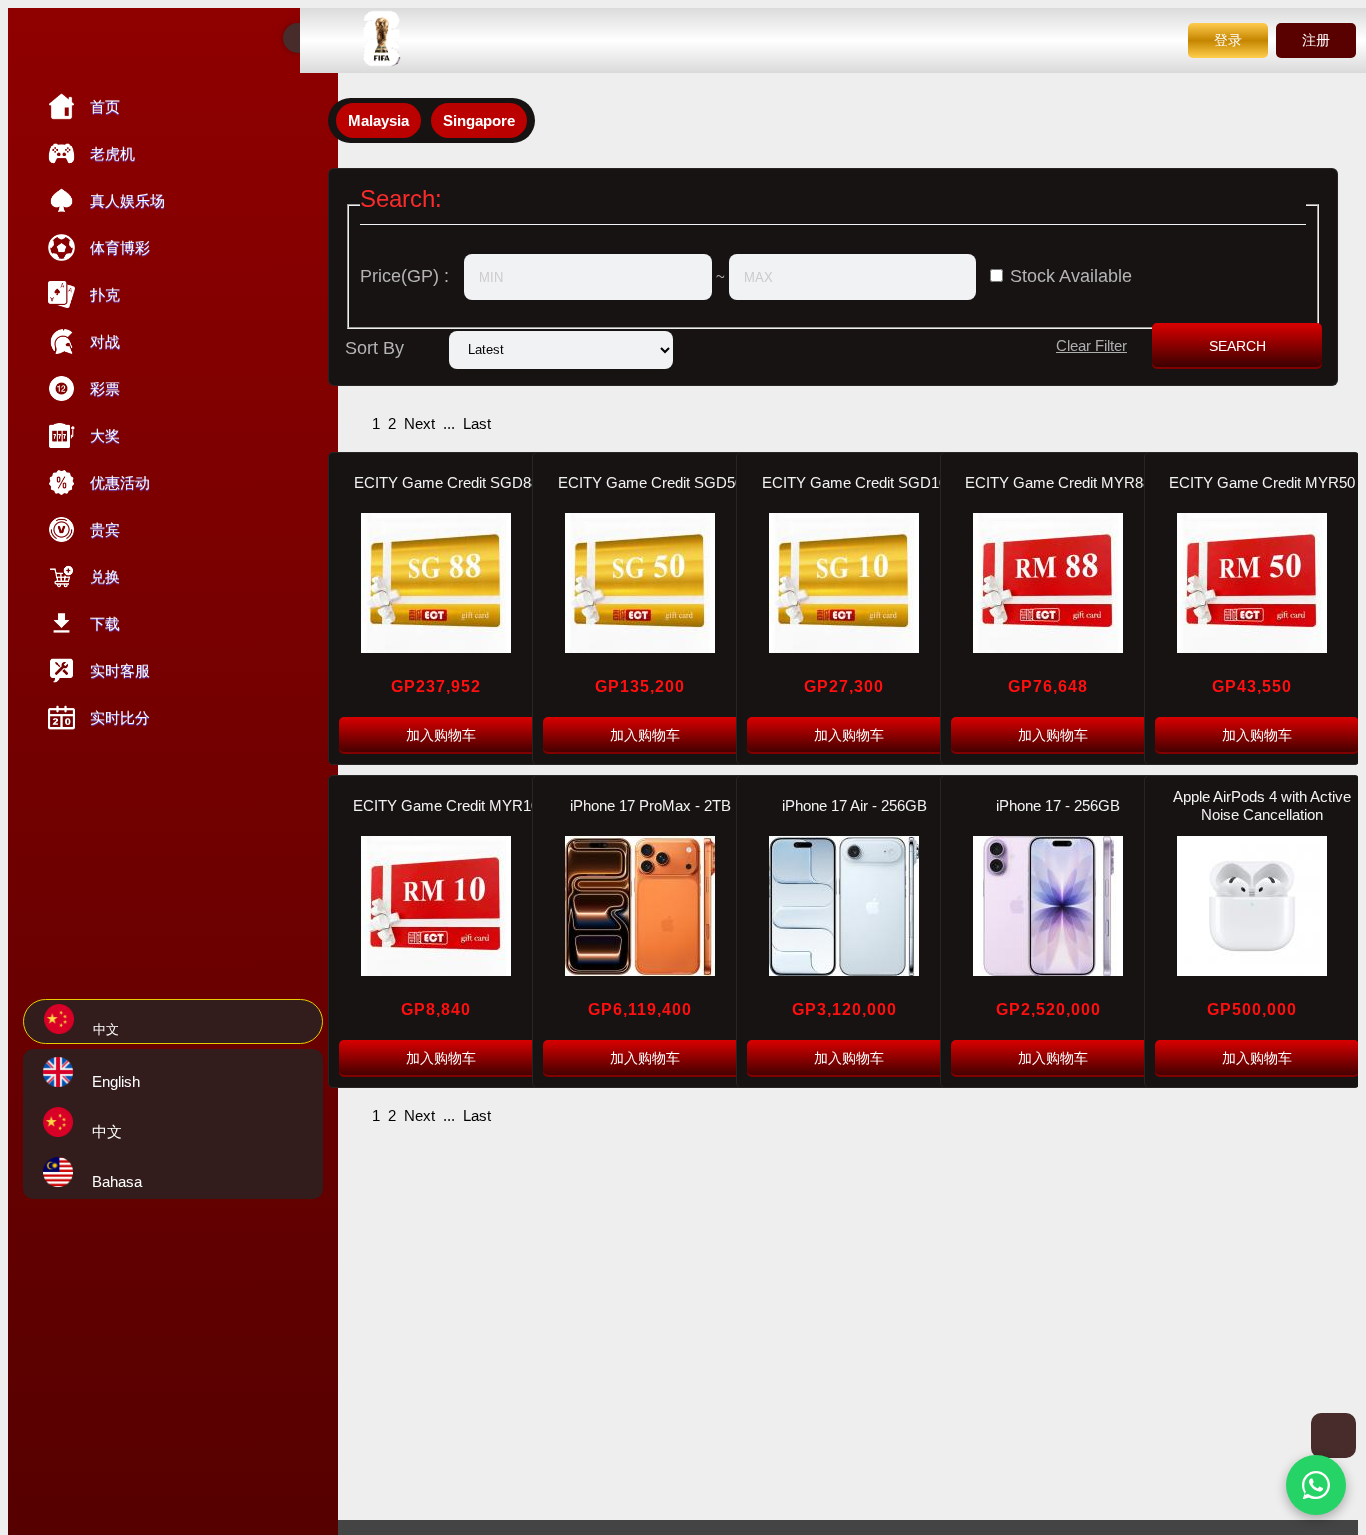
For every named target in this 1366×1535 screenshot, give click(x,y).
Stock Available (1071, 276)
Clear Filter (1091, 345)
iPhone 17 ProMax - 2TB (650, 805)
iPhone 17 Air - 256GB (854, 805)
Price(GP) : (404, 276)
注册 (1316, 40)
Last (477, 423)
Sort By (374, 348)
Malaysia (378, 120)
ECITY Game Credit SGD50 (650, 482)
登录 (1228, 40)
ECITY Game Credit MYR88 (1058, 482)
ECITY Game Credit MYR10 (446, 805)
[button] (1316, 1485)
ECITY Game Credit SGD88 (446, 482)
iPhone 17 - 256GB (1058, 805)
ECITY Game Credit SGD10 (854, 482)
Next (419, 423)
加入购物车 (441, 735)
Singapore (479, 120)
